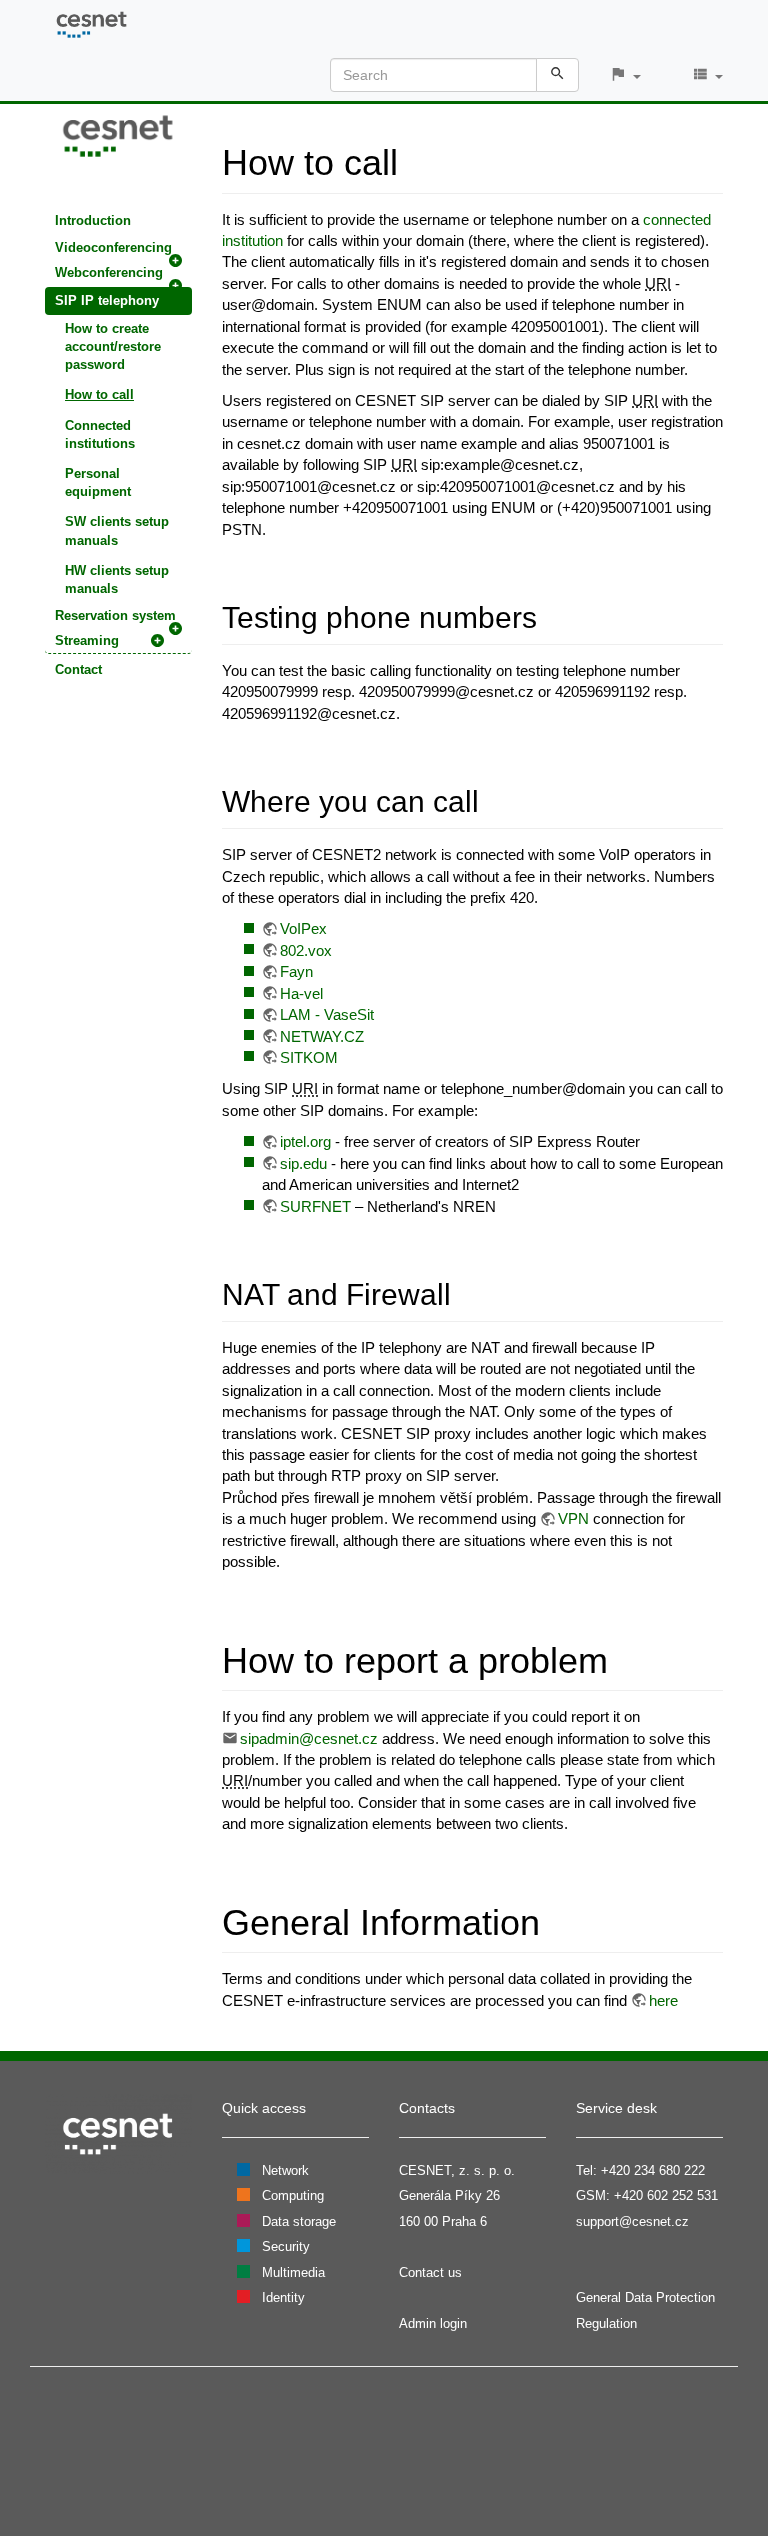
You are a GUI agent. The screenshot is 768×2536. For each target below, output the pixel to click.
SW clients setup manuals (117, 530)
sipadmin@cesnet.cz (309, 1738)
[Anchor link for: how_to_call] (416, 159)
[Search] (557, 75)
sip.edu (303, 1163)
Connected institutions (100, 434)
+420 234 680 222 (653, 2170)
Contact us (430, 2272)
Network (285, 2170)
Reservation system (115, 615)
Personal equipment (98, 482)
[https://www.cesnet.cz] (118, 2132)
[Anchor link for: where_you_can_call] (494, 799)
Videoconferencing (113, 247)
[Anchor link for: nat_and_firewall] (466, 1292)
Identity (283, 2297)
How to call (99, 394)
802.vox (306, 950)
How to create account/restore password (113, 346)
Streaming (87, 640)
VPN (573, 1518)
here (663, 2000)
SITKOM (309, 1057)
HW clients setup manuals (117, 579)
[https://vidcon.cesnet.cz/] (118, 134)
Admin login (433, 2323)
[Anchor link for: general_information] (558, 1919)
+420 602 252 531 (666, 2195)
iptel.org (305, 1141)
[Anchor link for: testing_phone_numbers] (552, 615)
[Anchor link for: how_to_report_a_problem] (626, 1657)
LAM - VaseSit (327, 1014)
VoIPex (303, 928)
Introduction (93, 220)
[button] (625, 75)
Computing (293, 2195)
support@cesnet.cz (632, 2221)
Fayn (296, 971)
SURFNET (315, 1206)
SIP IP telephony (107, 300)
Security (286, 2246)
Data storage (299, 2221)
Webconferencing (109, 272)
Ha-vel (301, 993)
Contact (78, 669)
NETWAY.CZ (322, 1036)
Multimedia (293, 2272)
